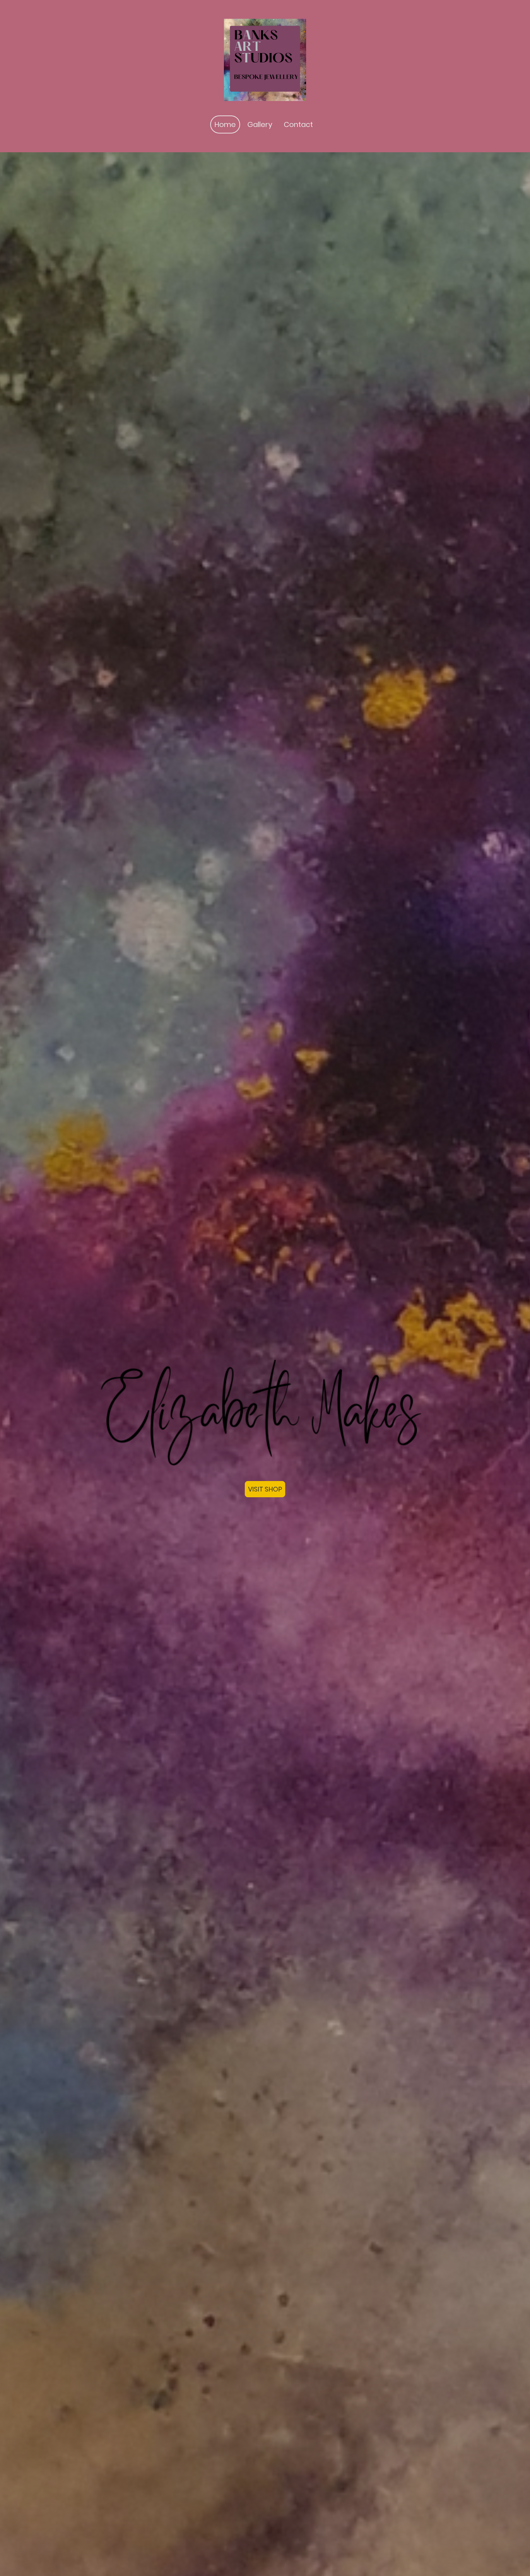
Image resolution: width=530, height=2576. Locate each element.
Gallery (260, 124)
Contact (298, 124)
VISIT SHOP (265, 1489)
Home (225, 124)
